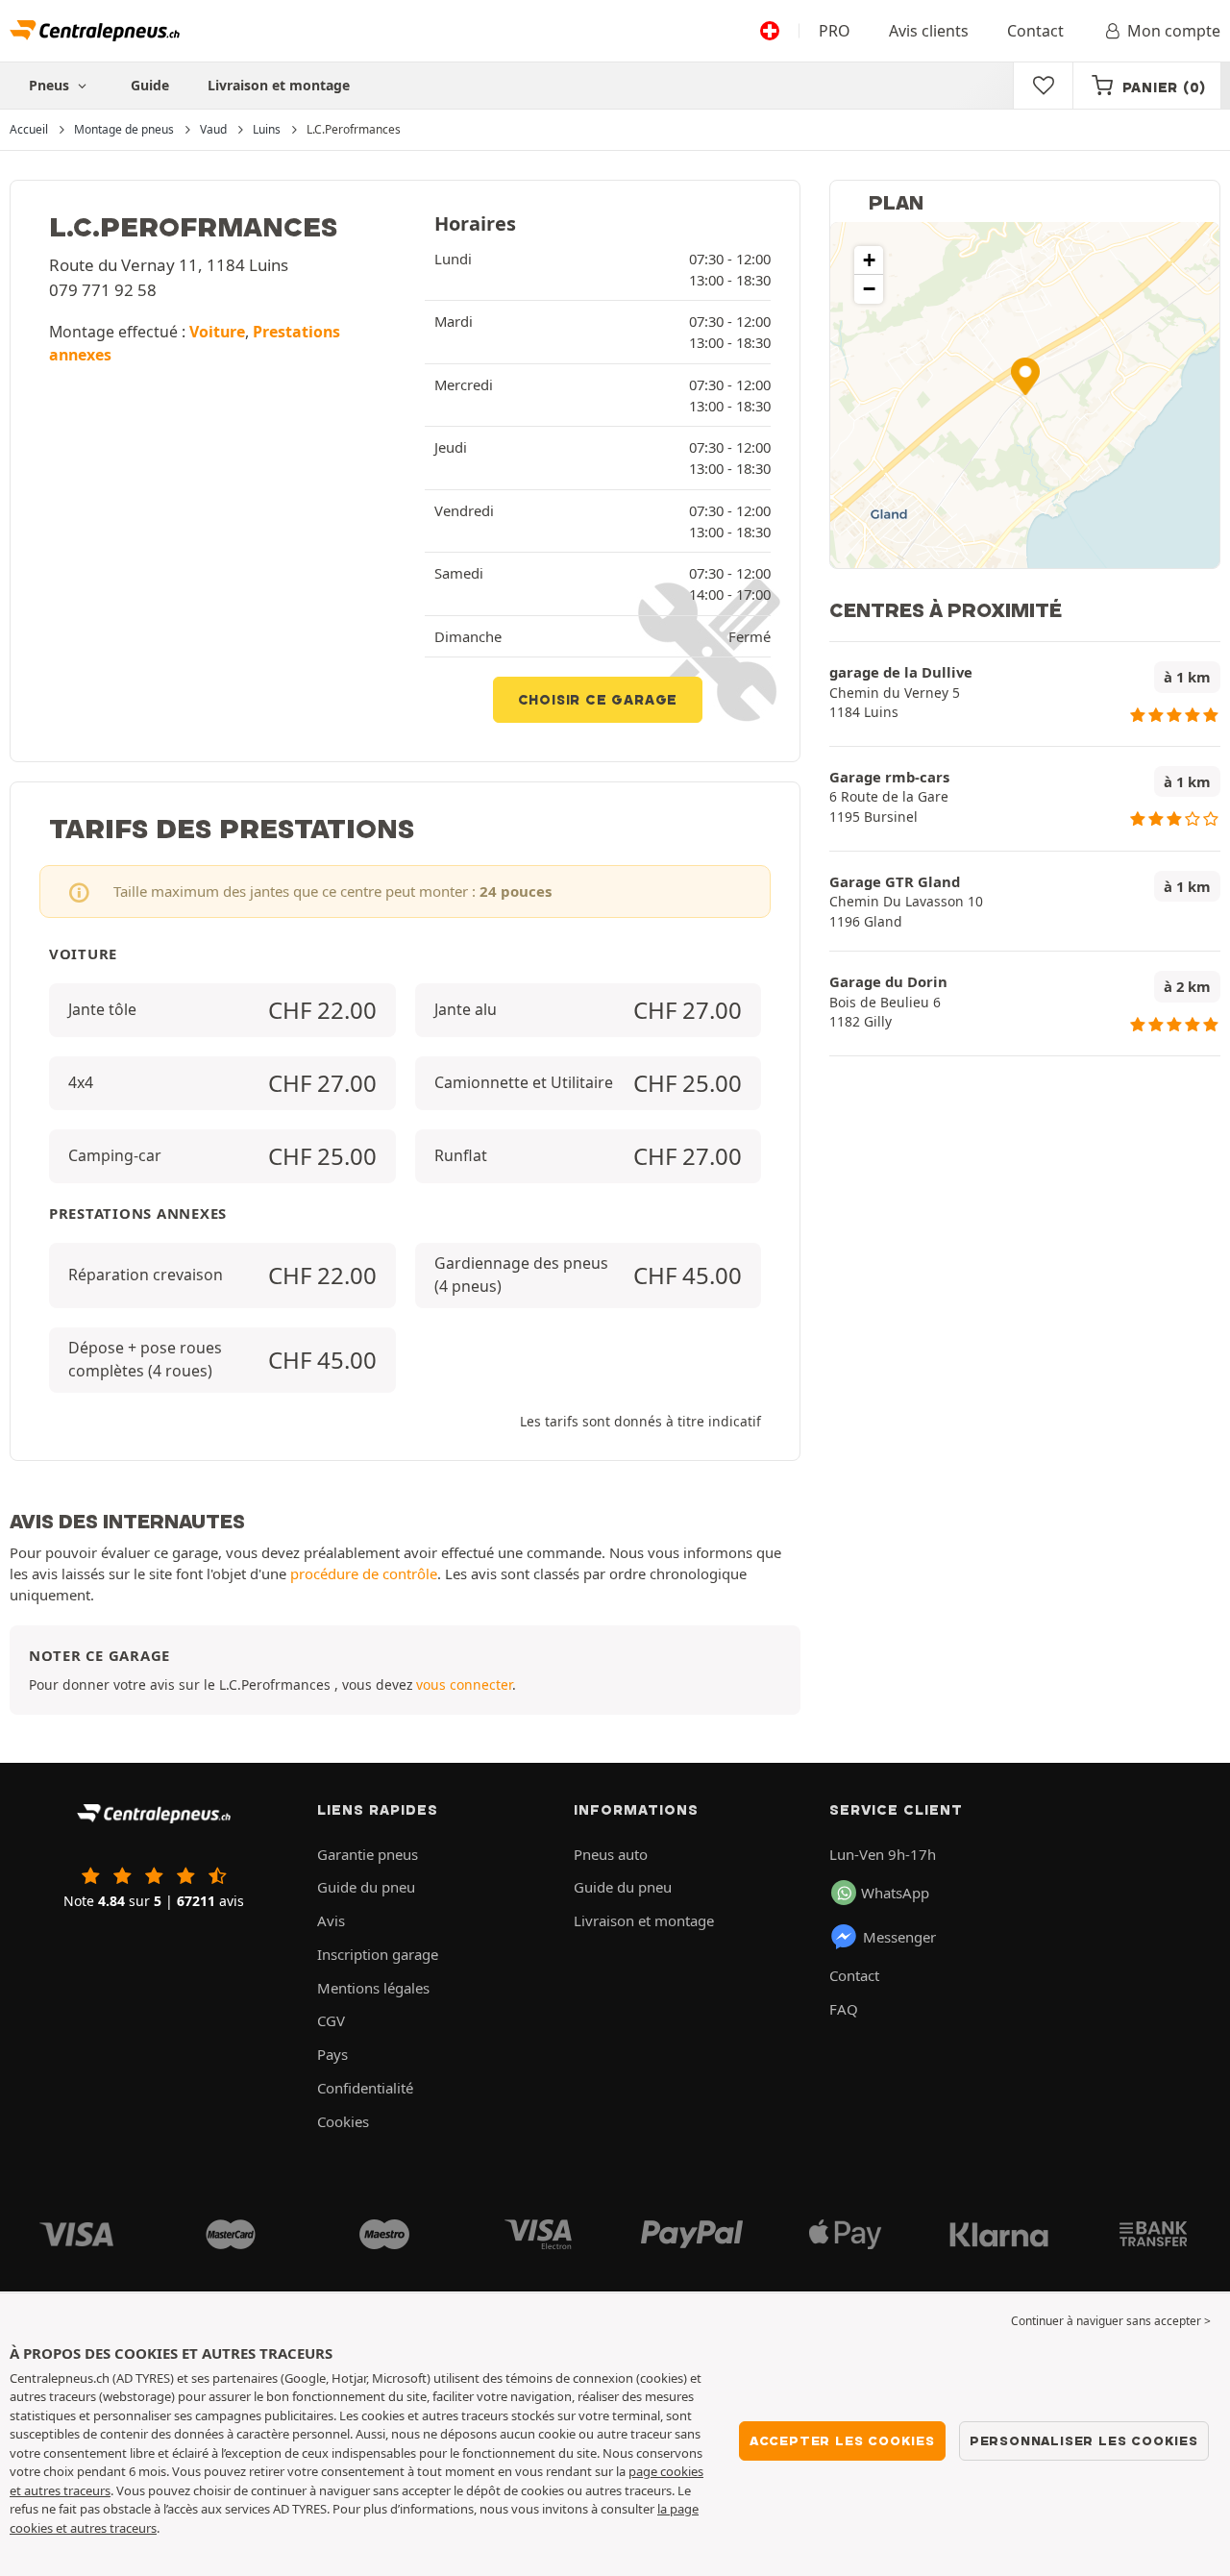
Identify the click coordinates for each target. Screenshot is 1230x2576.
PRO (835, 31)
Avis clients (929, 31)
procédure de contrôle (364, 1573)
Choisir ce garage (598, 700)
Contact (1035, 31)
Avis (331, 1920)
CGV (331, 2020)
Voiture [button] (217, 332)
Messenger (899, 1937)
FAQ (844, 2009)
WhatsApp (895, 1893)
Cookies (343, 2121)
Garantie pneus (368, 1854)
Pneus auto (611, 1854)
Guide (150, 85)
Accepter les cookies (842, 2440)
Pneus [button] (51, 85)
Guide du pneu (366, 1887)
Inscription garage (378, 1954)
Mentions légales (373, 1988)
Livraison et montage (279, 85)
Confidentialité (365, 2088)
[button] (1025, 376)
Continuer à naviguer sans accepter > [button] (1111, 2321)
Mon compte (1174, 31)
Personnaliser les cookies (1084, 2440)
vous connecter (464, 1684)
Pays (332, 2054)
